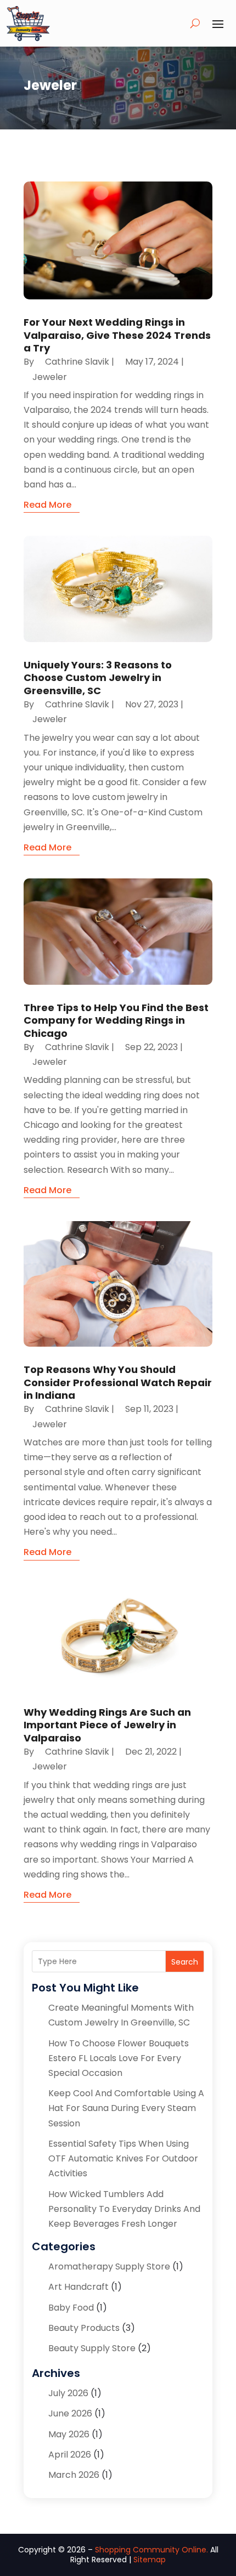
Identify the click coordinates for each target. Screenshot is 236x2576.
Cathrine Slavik (77, 362)
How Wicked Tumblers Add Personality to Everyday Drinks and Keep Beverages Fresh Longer (124, 2209)
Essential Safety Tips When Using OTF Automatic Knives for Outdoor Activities (123, 2158)
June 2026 (70, 2413)
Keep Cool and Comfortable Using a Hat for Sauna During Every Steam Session (126, 2108)
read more (47, 505)
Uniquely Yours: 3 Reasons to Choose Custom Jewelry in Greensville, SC (98, 678)
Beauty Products (84, 2328)
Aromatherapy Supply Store (109, 2266)
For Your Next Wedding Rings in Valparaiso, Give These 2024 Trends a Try (117, 335)
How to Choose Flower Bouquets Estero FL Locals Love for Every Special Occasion (119, 2058)
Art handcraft (78, 2287)
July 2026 (68, 2393)
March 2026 (74, 2475)
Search (185, 1962)
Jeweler (50, 377)
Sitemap (150, 2560)
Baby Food (71, 2308)
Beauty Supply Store (92, 2348)
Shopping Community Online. (151, 2550)
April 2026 (70, 2455)
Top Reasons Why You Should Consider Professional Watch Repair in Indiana (118, 1382)
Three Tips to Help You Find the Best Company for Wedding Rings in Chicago (116, 1020)
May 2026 (69, 2434)
